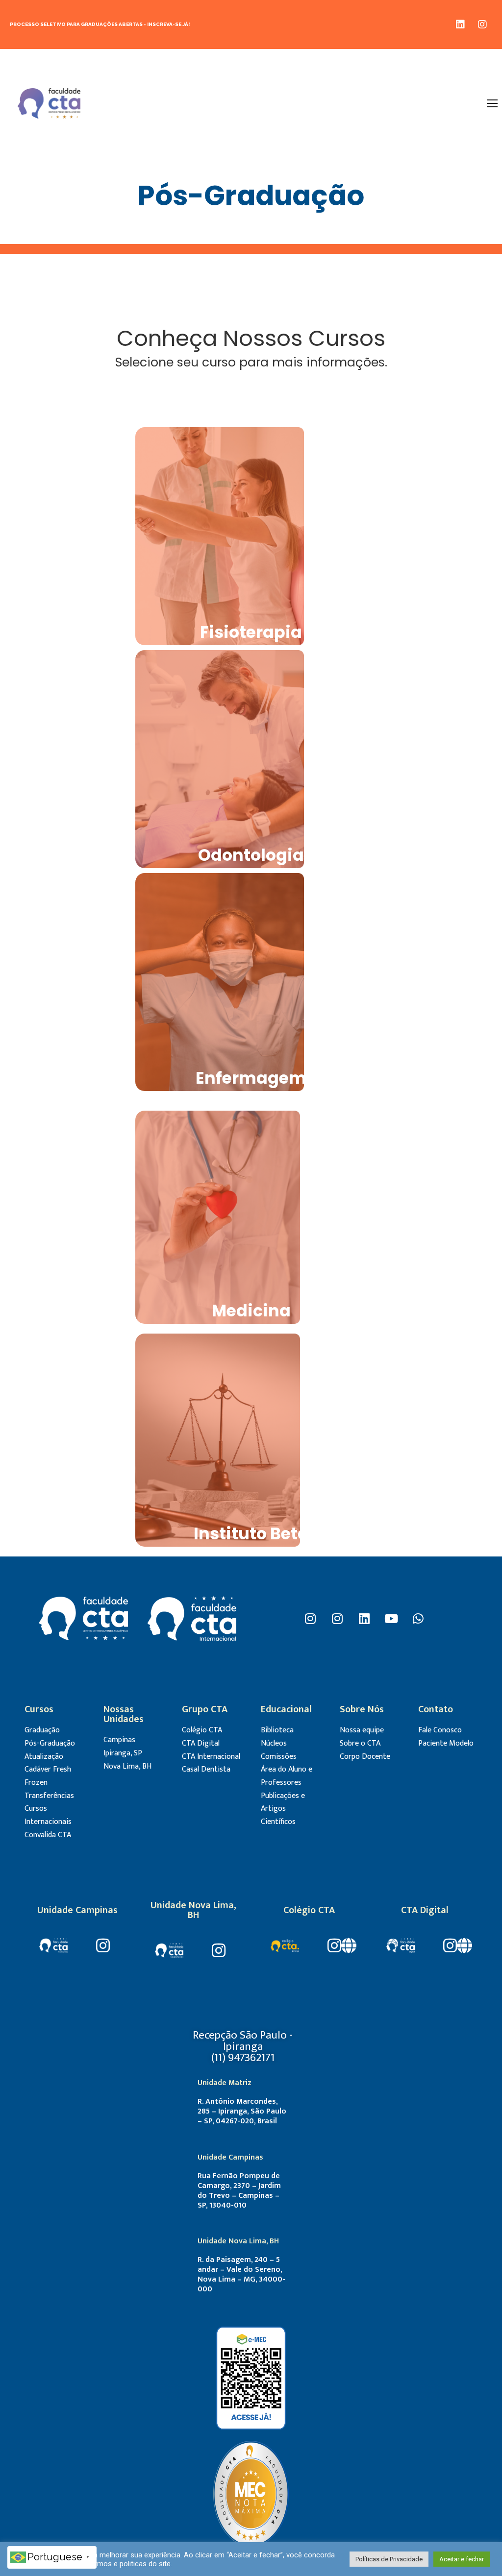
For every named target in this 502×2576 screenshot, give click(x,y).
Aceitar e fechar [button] (462, 2559)
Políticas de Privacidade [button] (389, 2559)
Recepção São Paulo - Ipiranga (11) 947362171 (243, 2046)
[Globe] (349, 1945)
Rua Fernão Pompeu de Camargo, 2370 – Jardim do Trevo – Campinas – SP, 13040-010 (239, 2191)
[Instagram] (482, 24)
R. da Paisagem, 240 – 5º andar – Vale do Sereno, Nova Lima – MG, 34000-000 (241, 2274)
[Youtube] (391, 1618)
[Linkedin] (460, 24)
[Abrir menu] (492, 103)
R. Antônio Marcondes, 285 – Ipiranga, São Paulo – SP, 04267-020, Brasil (242, 2111)
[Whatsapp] (418, 1618)
